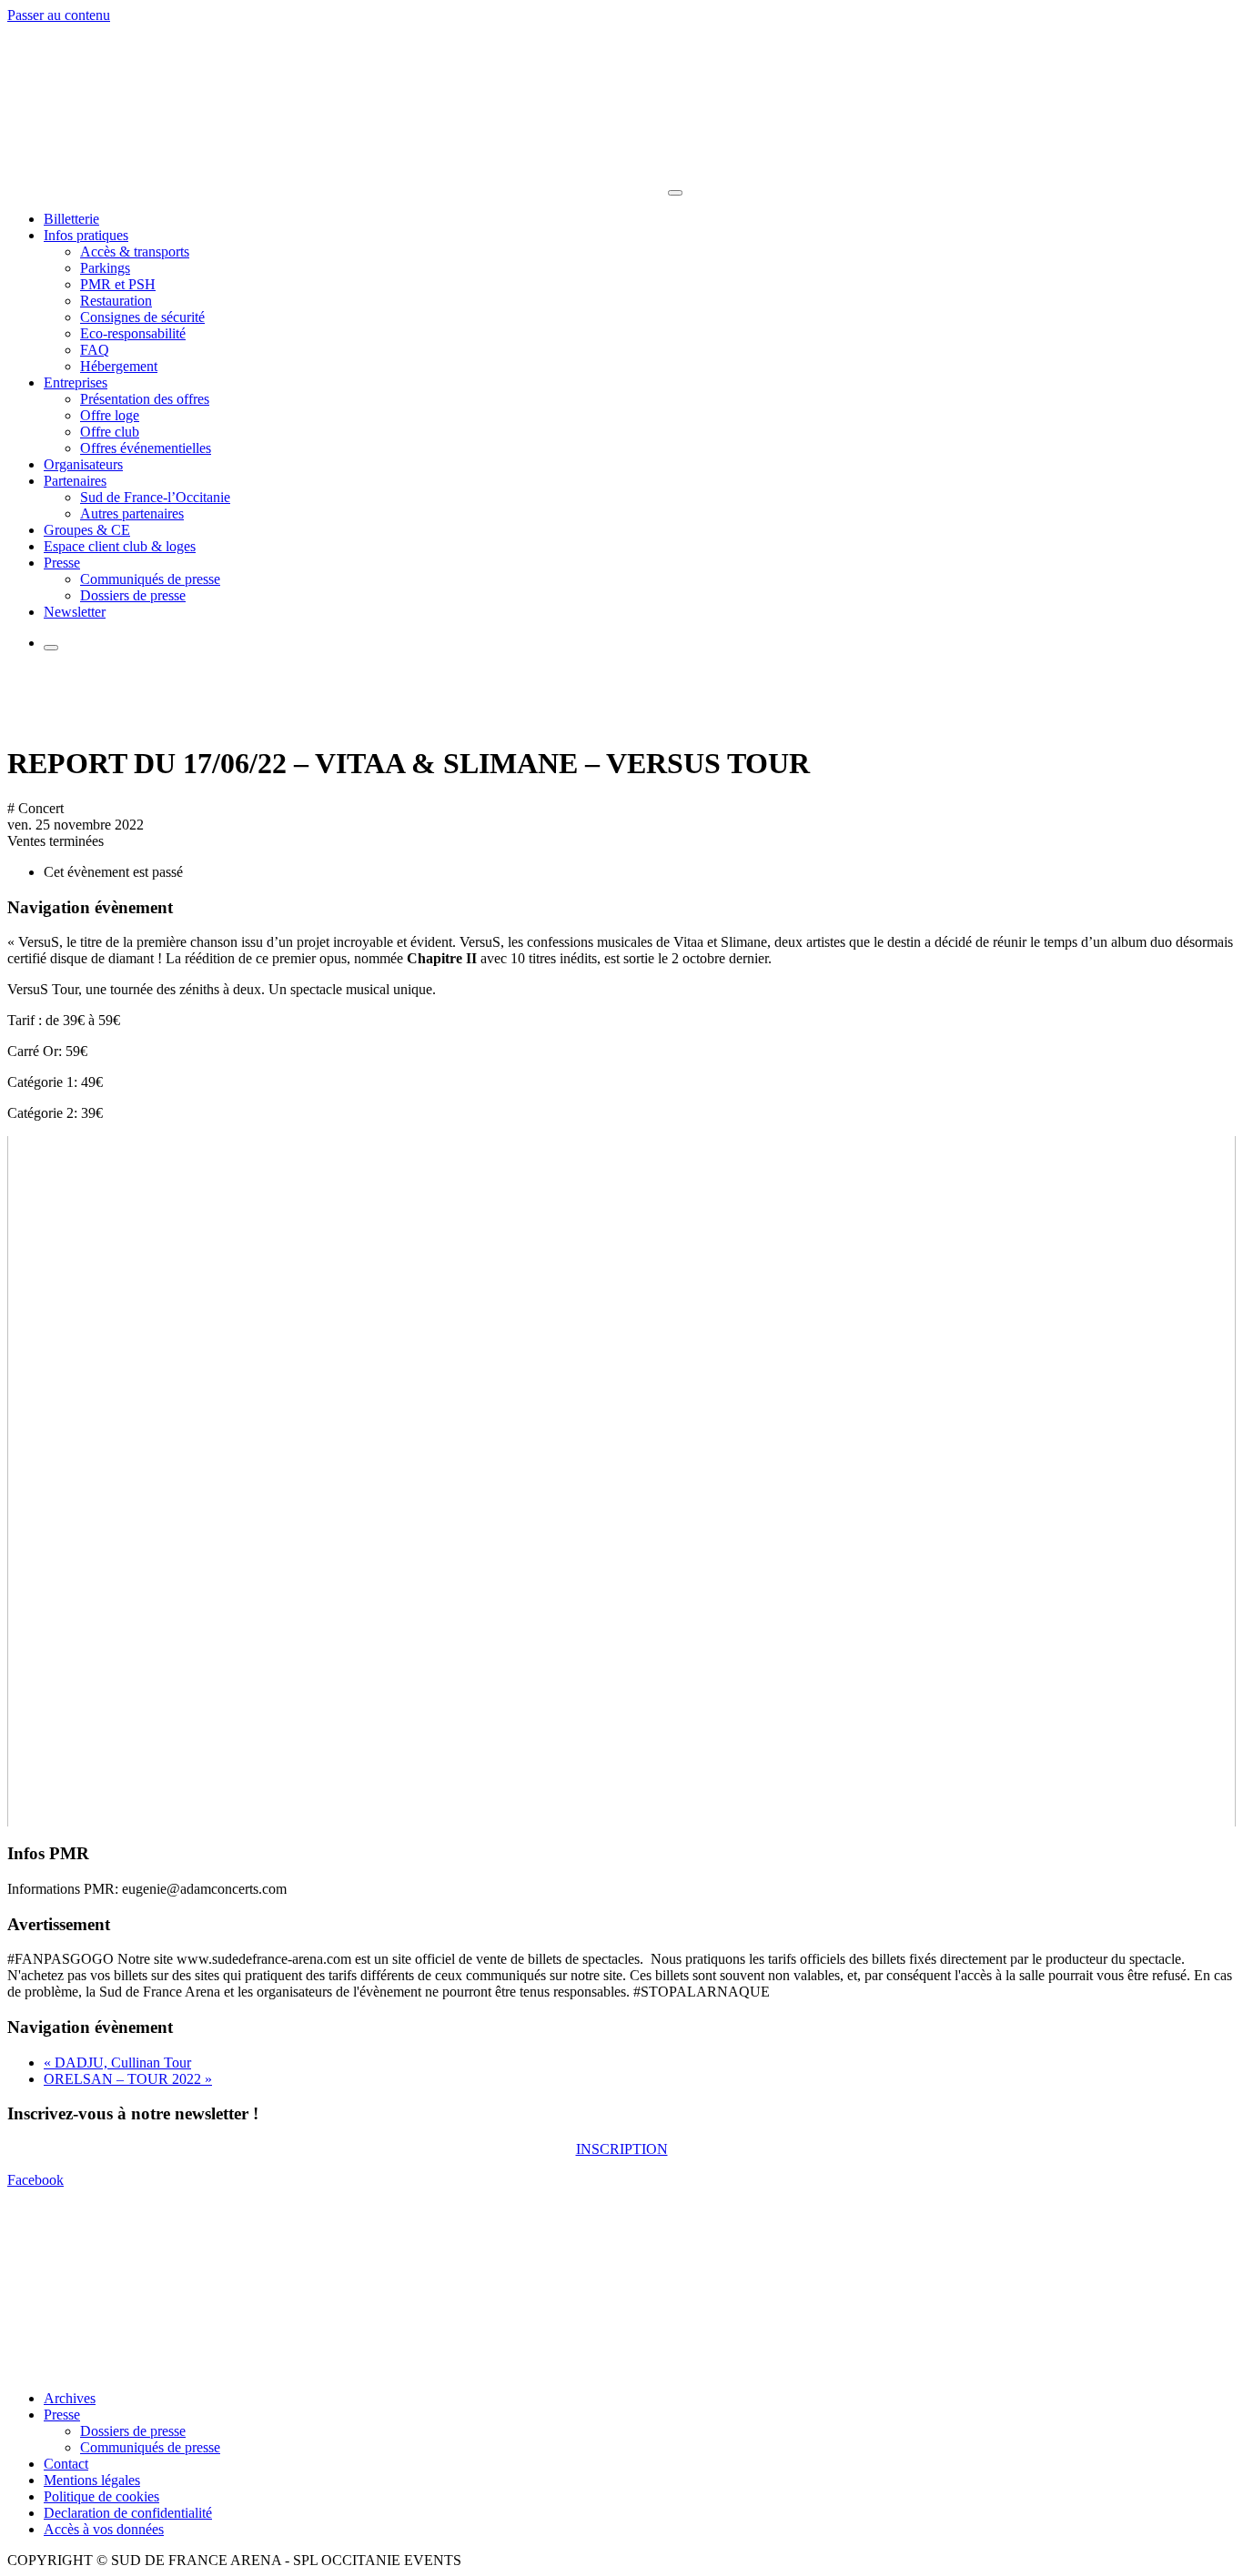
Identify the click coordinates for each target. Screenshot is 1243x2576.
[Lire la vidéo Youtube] (621, 1481)
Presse (62, 563)
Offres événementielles (146, 448)
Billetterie (71, 219)
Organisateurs (83, 464)
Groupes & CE (87, 530)
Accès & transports (135, 252)
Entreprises (76, 382)
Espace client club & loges (120, 546)
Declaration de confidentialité (128, 2513)
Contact (66, 2464)
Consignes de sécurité (142, 317)
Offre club (110, 432)
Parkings (105, 268)
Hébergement (119, 366)
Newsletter (75, 612)
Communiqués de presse (150, 579)
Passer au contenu (59, 15)
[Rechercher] (51, 648)
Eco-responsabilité (133, 333)
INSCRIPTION (622, 2149)
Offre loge (110, 415)
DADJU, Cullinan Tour (117, 2063)
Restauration (116, 301)
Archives (70, 2398)
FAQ (95, 350)
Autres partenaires (132, 513)
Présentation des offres (145, 399)
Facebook (35, 2180)
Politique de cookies (101, 2496)
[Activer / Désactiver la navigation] (675, 193)
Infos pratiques (86, 235)
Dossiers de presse (133, 595)
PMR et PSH (118, 284)
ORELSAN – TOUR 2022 (128, 2079)
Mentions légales (92, 2480)
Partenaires (75, 481)
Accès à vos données (104, 2529)
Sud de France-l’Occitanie (155, 497)
